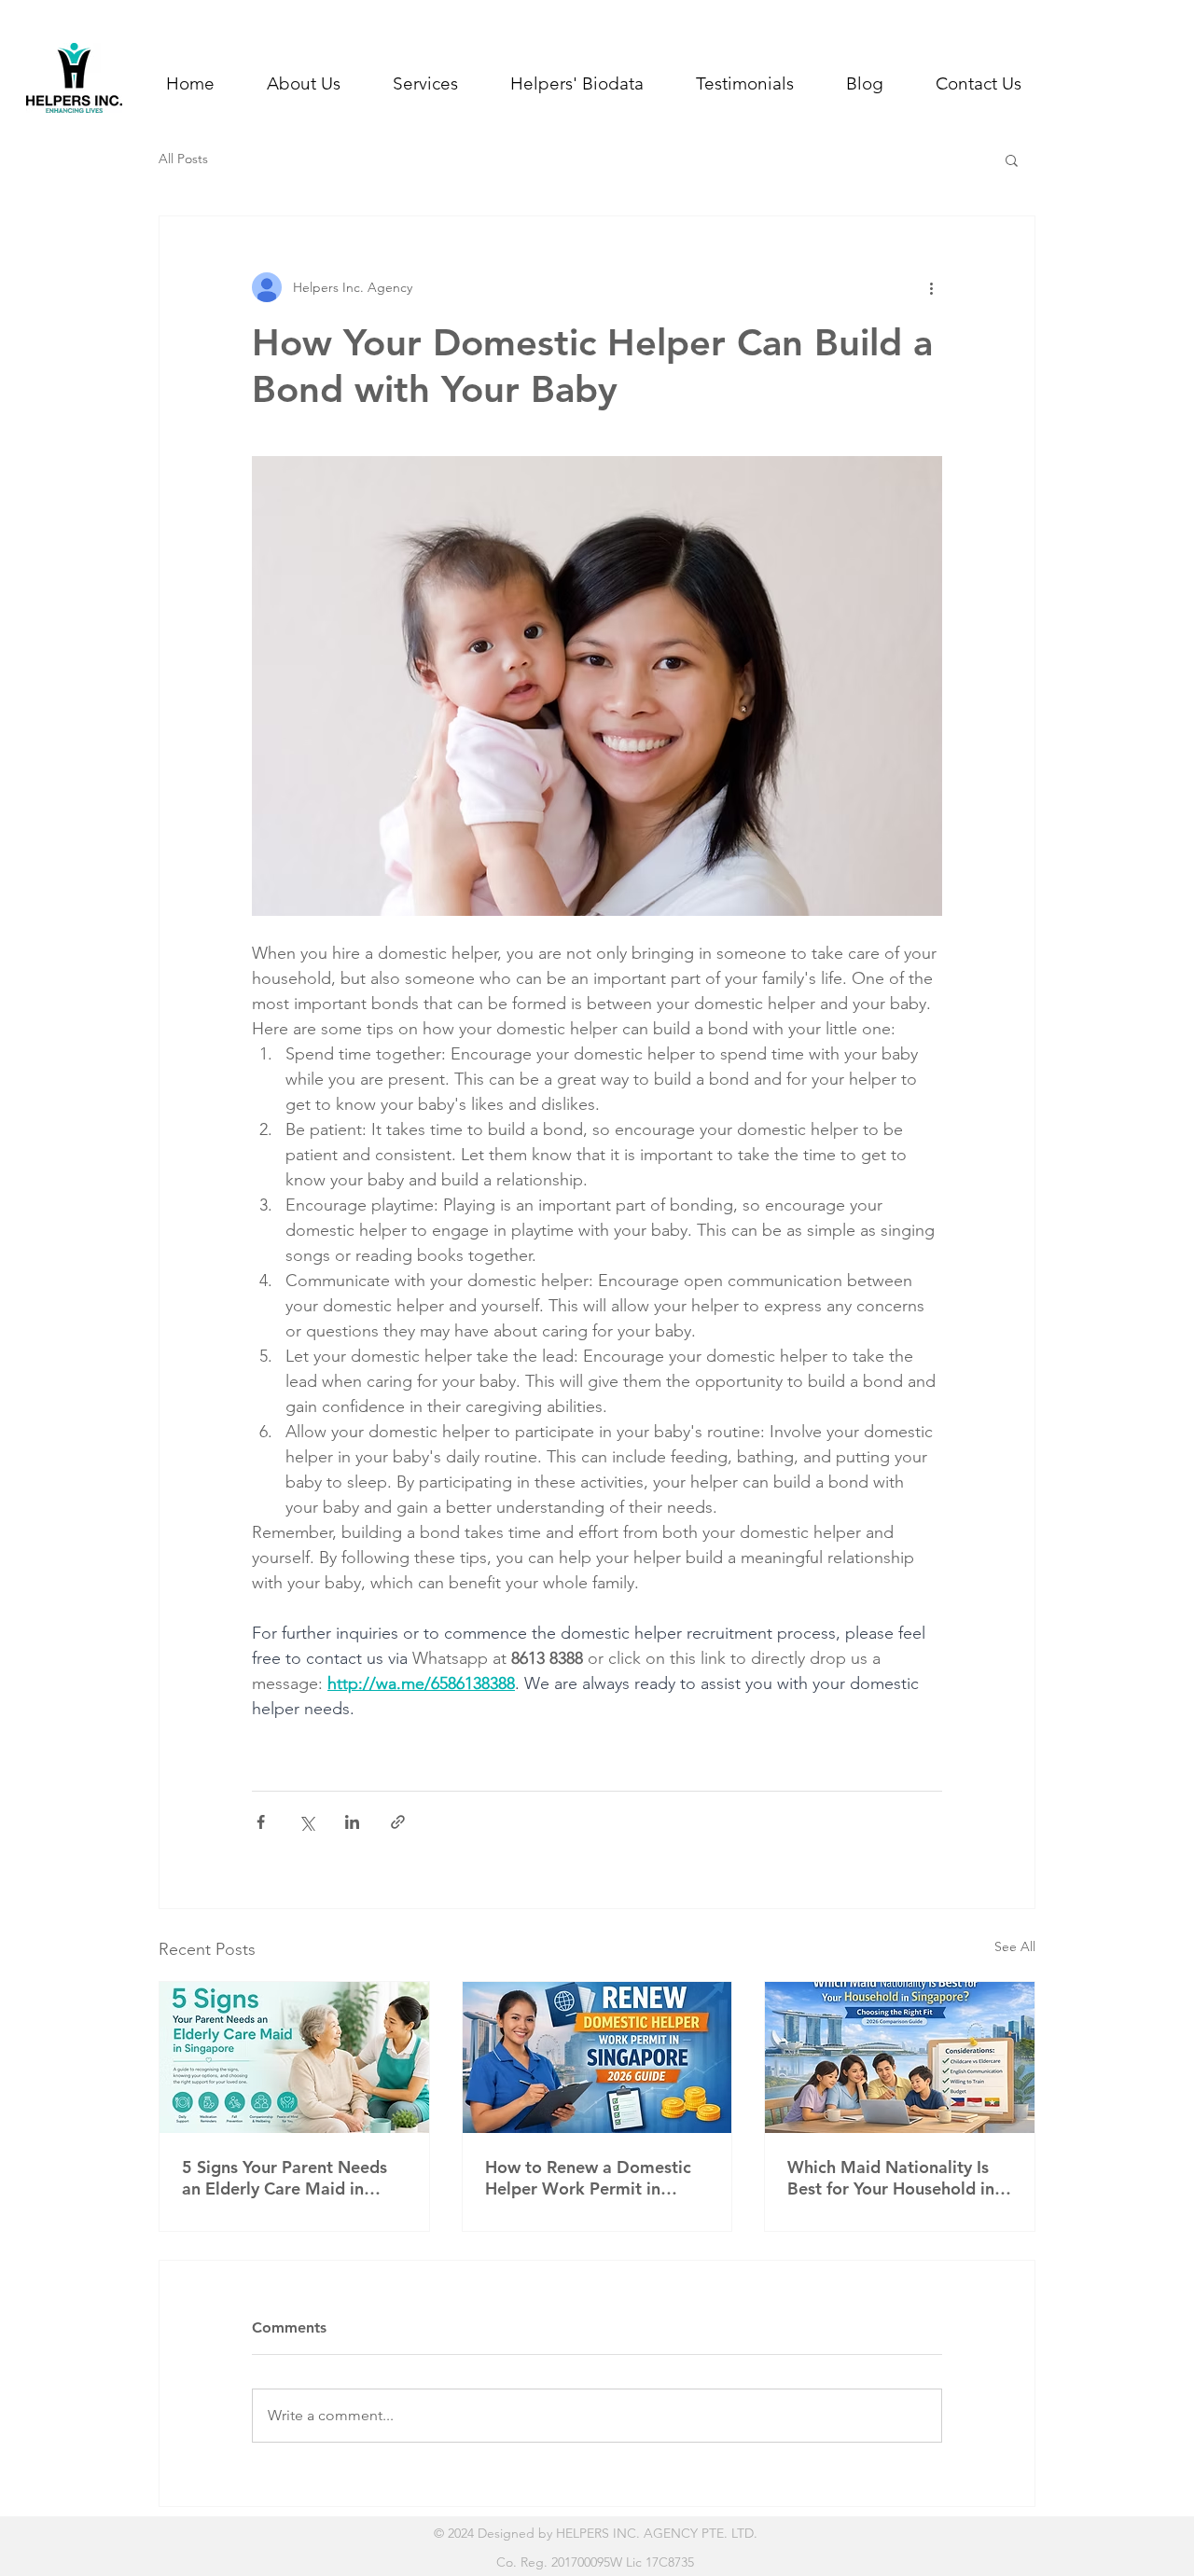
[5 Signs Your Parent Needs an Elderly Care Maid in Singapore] (294, 2057)
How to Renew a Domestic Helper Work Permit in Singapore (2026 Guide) (588, 2178)
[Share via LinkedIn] (352, 1822)
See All (1015, 1946)
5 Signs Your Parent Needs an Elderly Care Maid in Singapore (285, 2178)
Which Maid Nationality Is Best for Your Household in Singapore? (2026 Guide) (891, 2178)
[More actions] (931, 287)
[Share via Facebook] (261, 1822)
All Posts (183, 159)
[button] (425, 84)
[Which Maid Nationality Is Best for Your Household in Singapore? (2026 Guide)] (900, 2057)
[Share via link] (398, 1822)
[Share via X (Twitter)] (306, 1822)
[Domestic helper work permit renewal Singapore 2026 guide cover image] (597, 2057)
